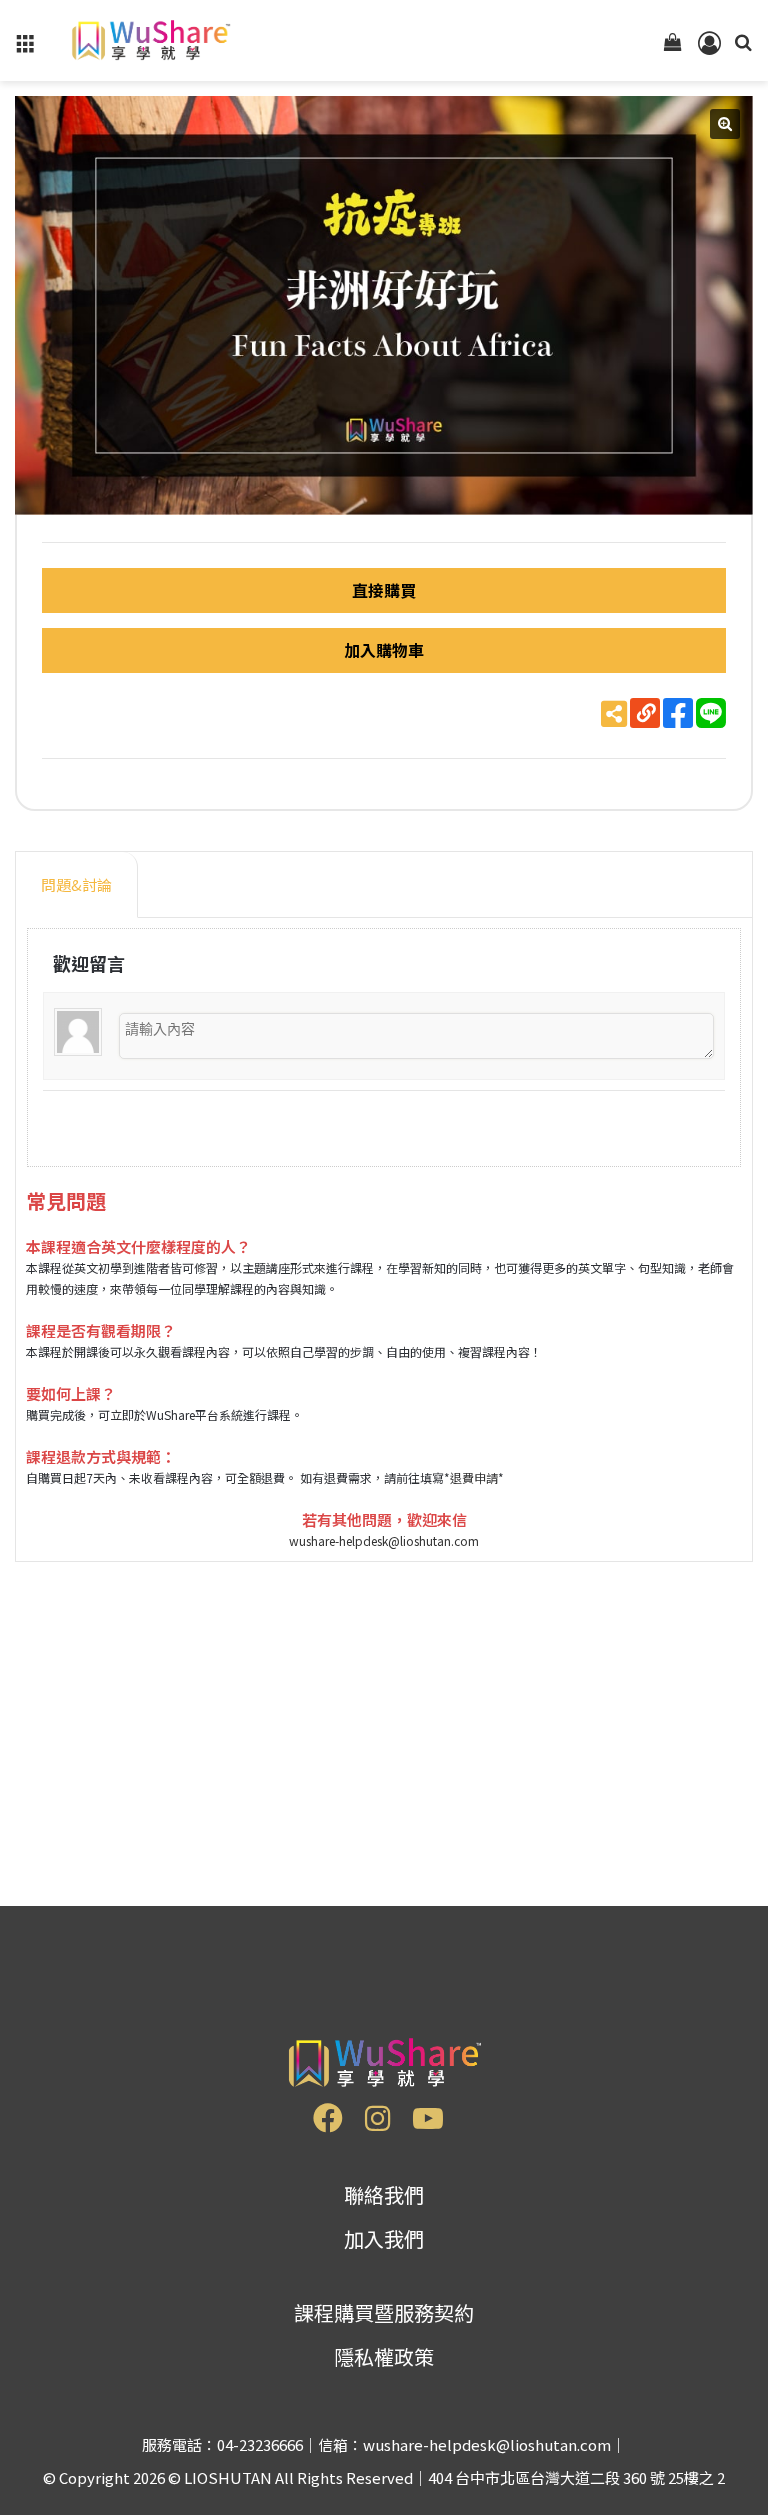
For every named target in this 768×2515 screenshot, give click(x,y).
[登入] (708, 47)
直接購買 (384, 590)
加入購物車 (384, 650)
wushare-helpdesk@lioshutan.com (384, 1540)
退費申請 (474, 1477)
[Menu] (25, 47)
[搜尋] (743, 47)
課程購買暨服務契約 (384, 2312)
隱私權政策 (384, 2356)
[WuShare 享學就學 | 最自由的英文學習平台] (149, 40)
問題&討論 (76, 884)
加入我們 (384, 2238)
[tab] (77, 885)
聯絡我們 (384, 2194)
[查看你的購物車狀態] (673, 47)
